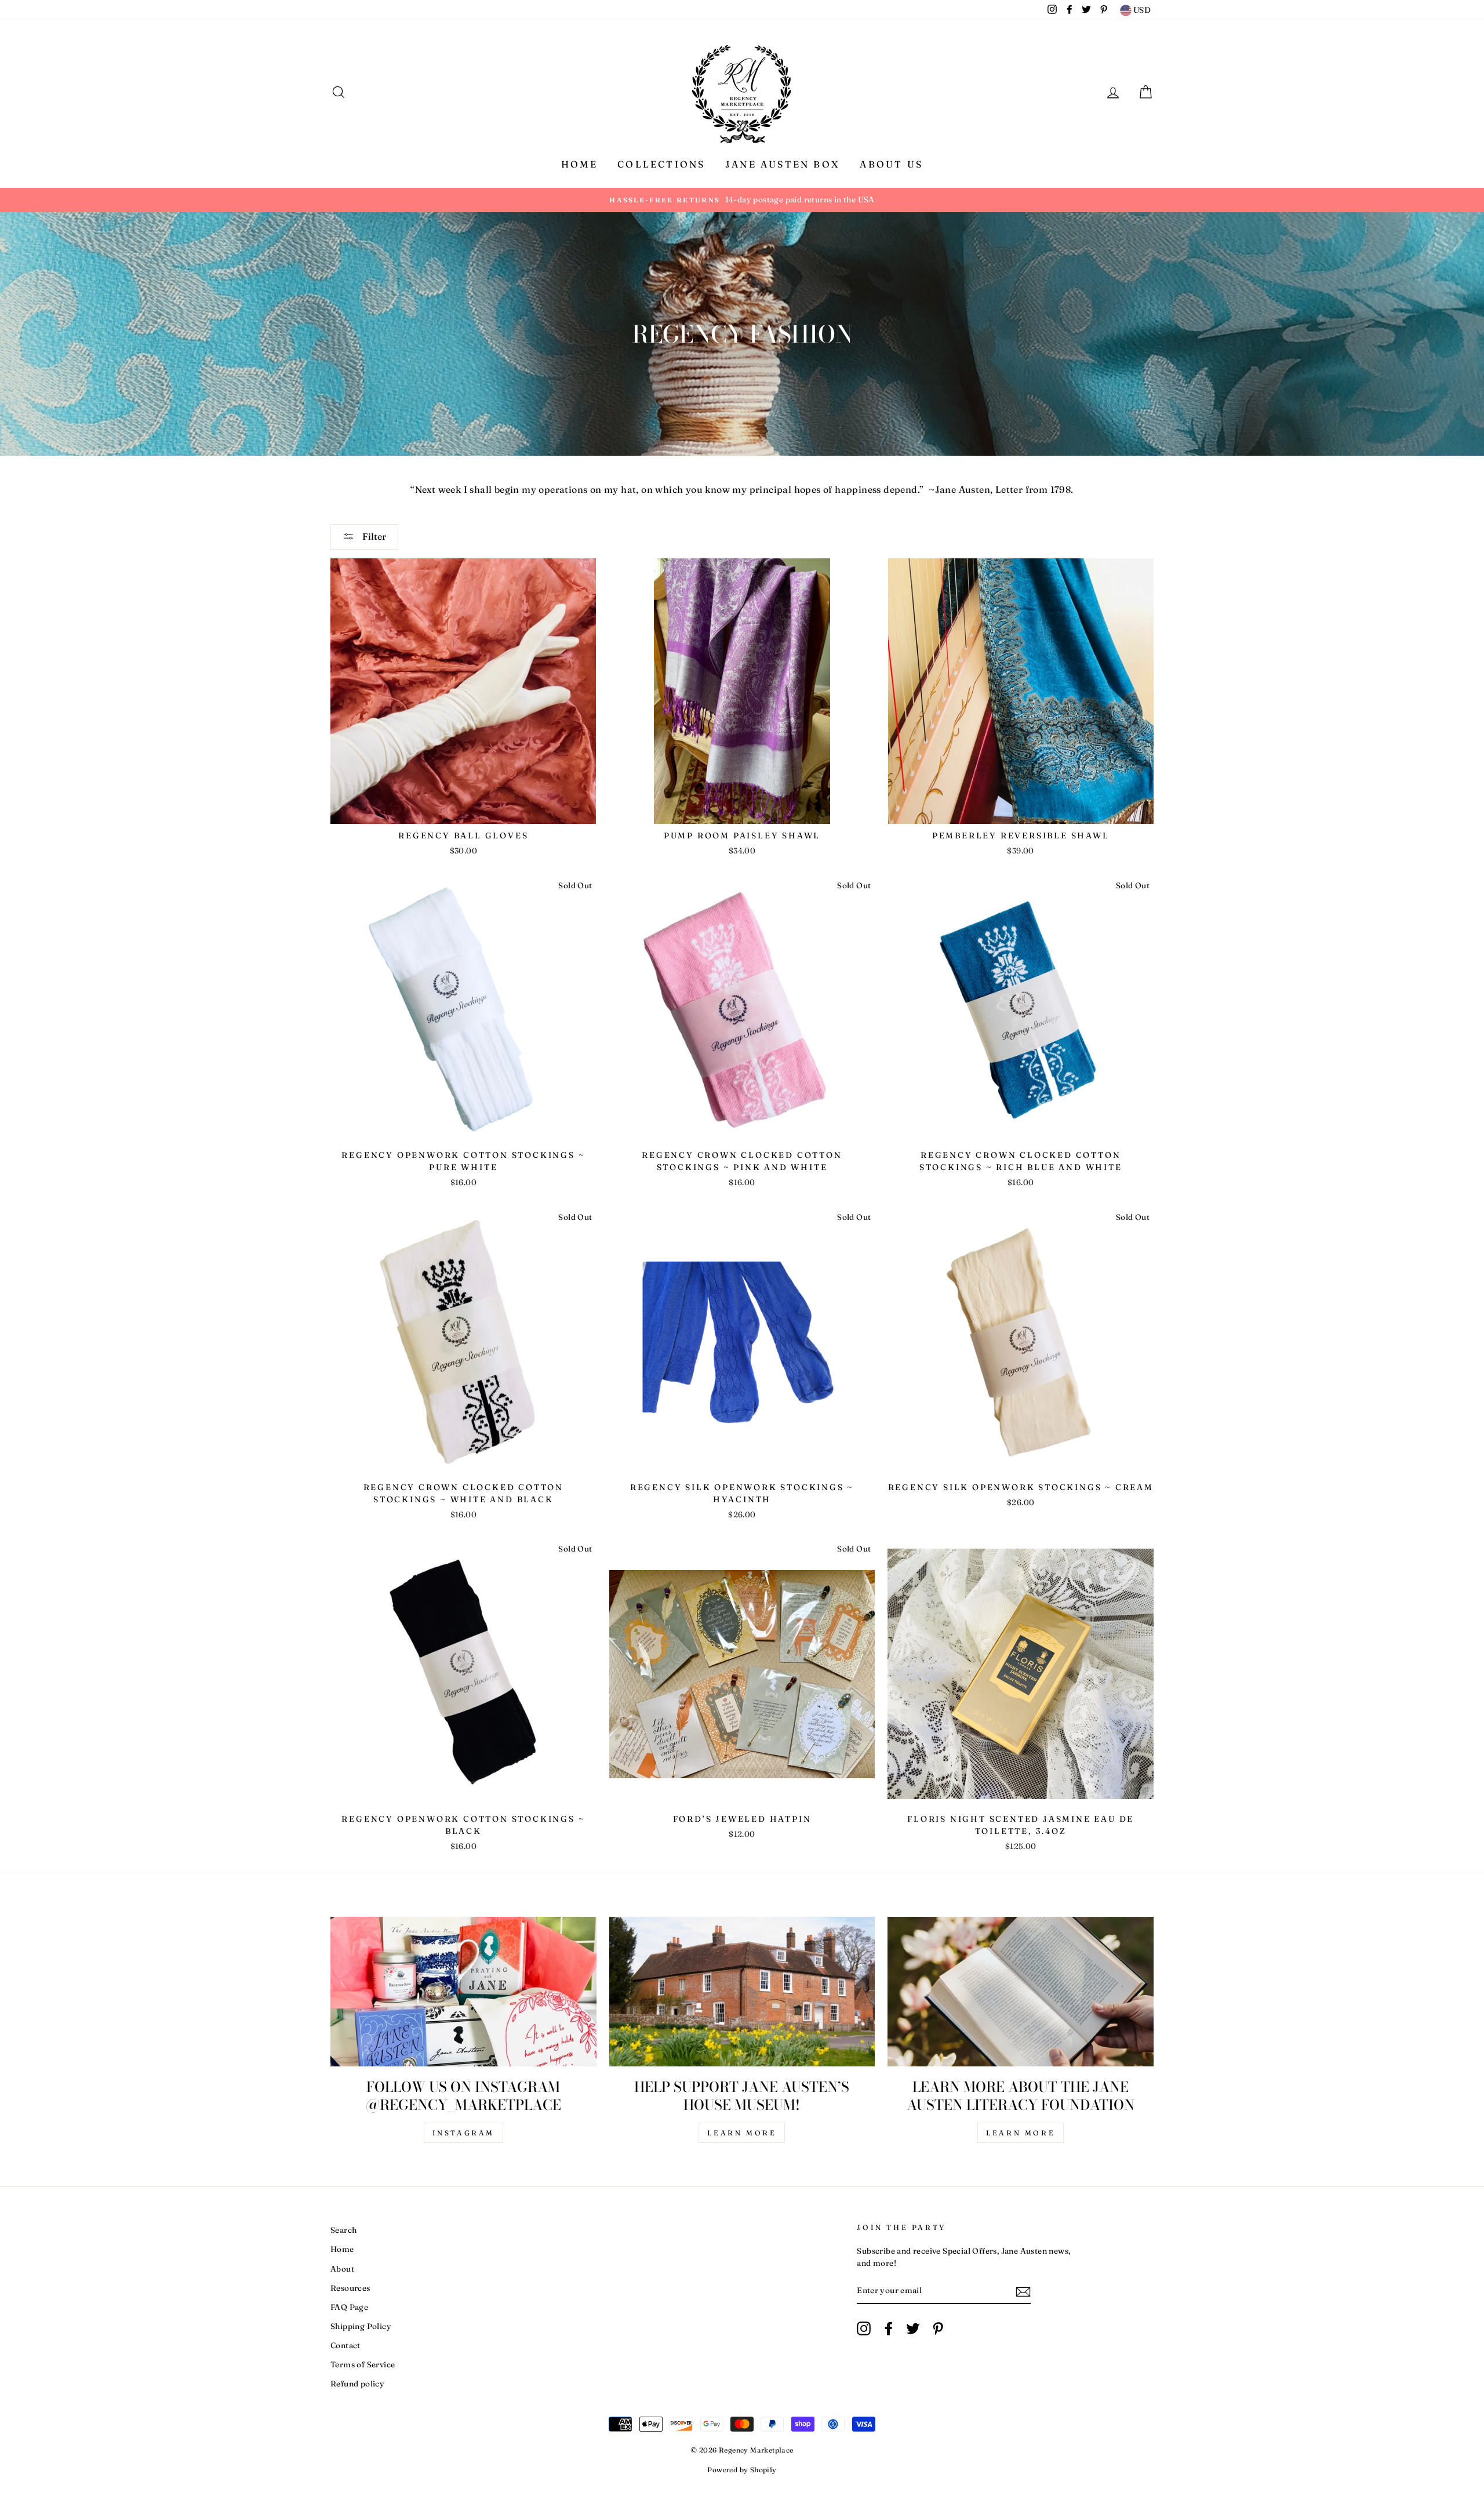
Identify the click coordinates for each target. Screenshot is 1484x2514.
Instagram (463, 2133)
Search (343, 2230)
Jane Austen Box (783, 164)
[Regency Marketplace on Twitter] (913, 2328)
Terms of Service (363, 2364)
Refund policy (357, 2384)
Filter (373, 536)
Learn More (742, 2133)
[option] (742, 200)
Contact (345, 2345)
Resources (350, 2288)
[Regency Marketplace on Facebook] (889, 2328)
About (342, 2269)
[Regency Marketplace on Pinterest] (938, 2328)
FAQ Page (349, 2307)
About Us (891, 164)
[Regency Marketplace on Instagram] (864, 2328)
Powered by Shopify (742, 2470)
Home (579, 164)
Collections (661, 164)
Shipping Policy (361, 2326)
